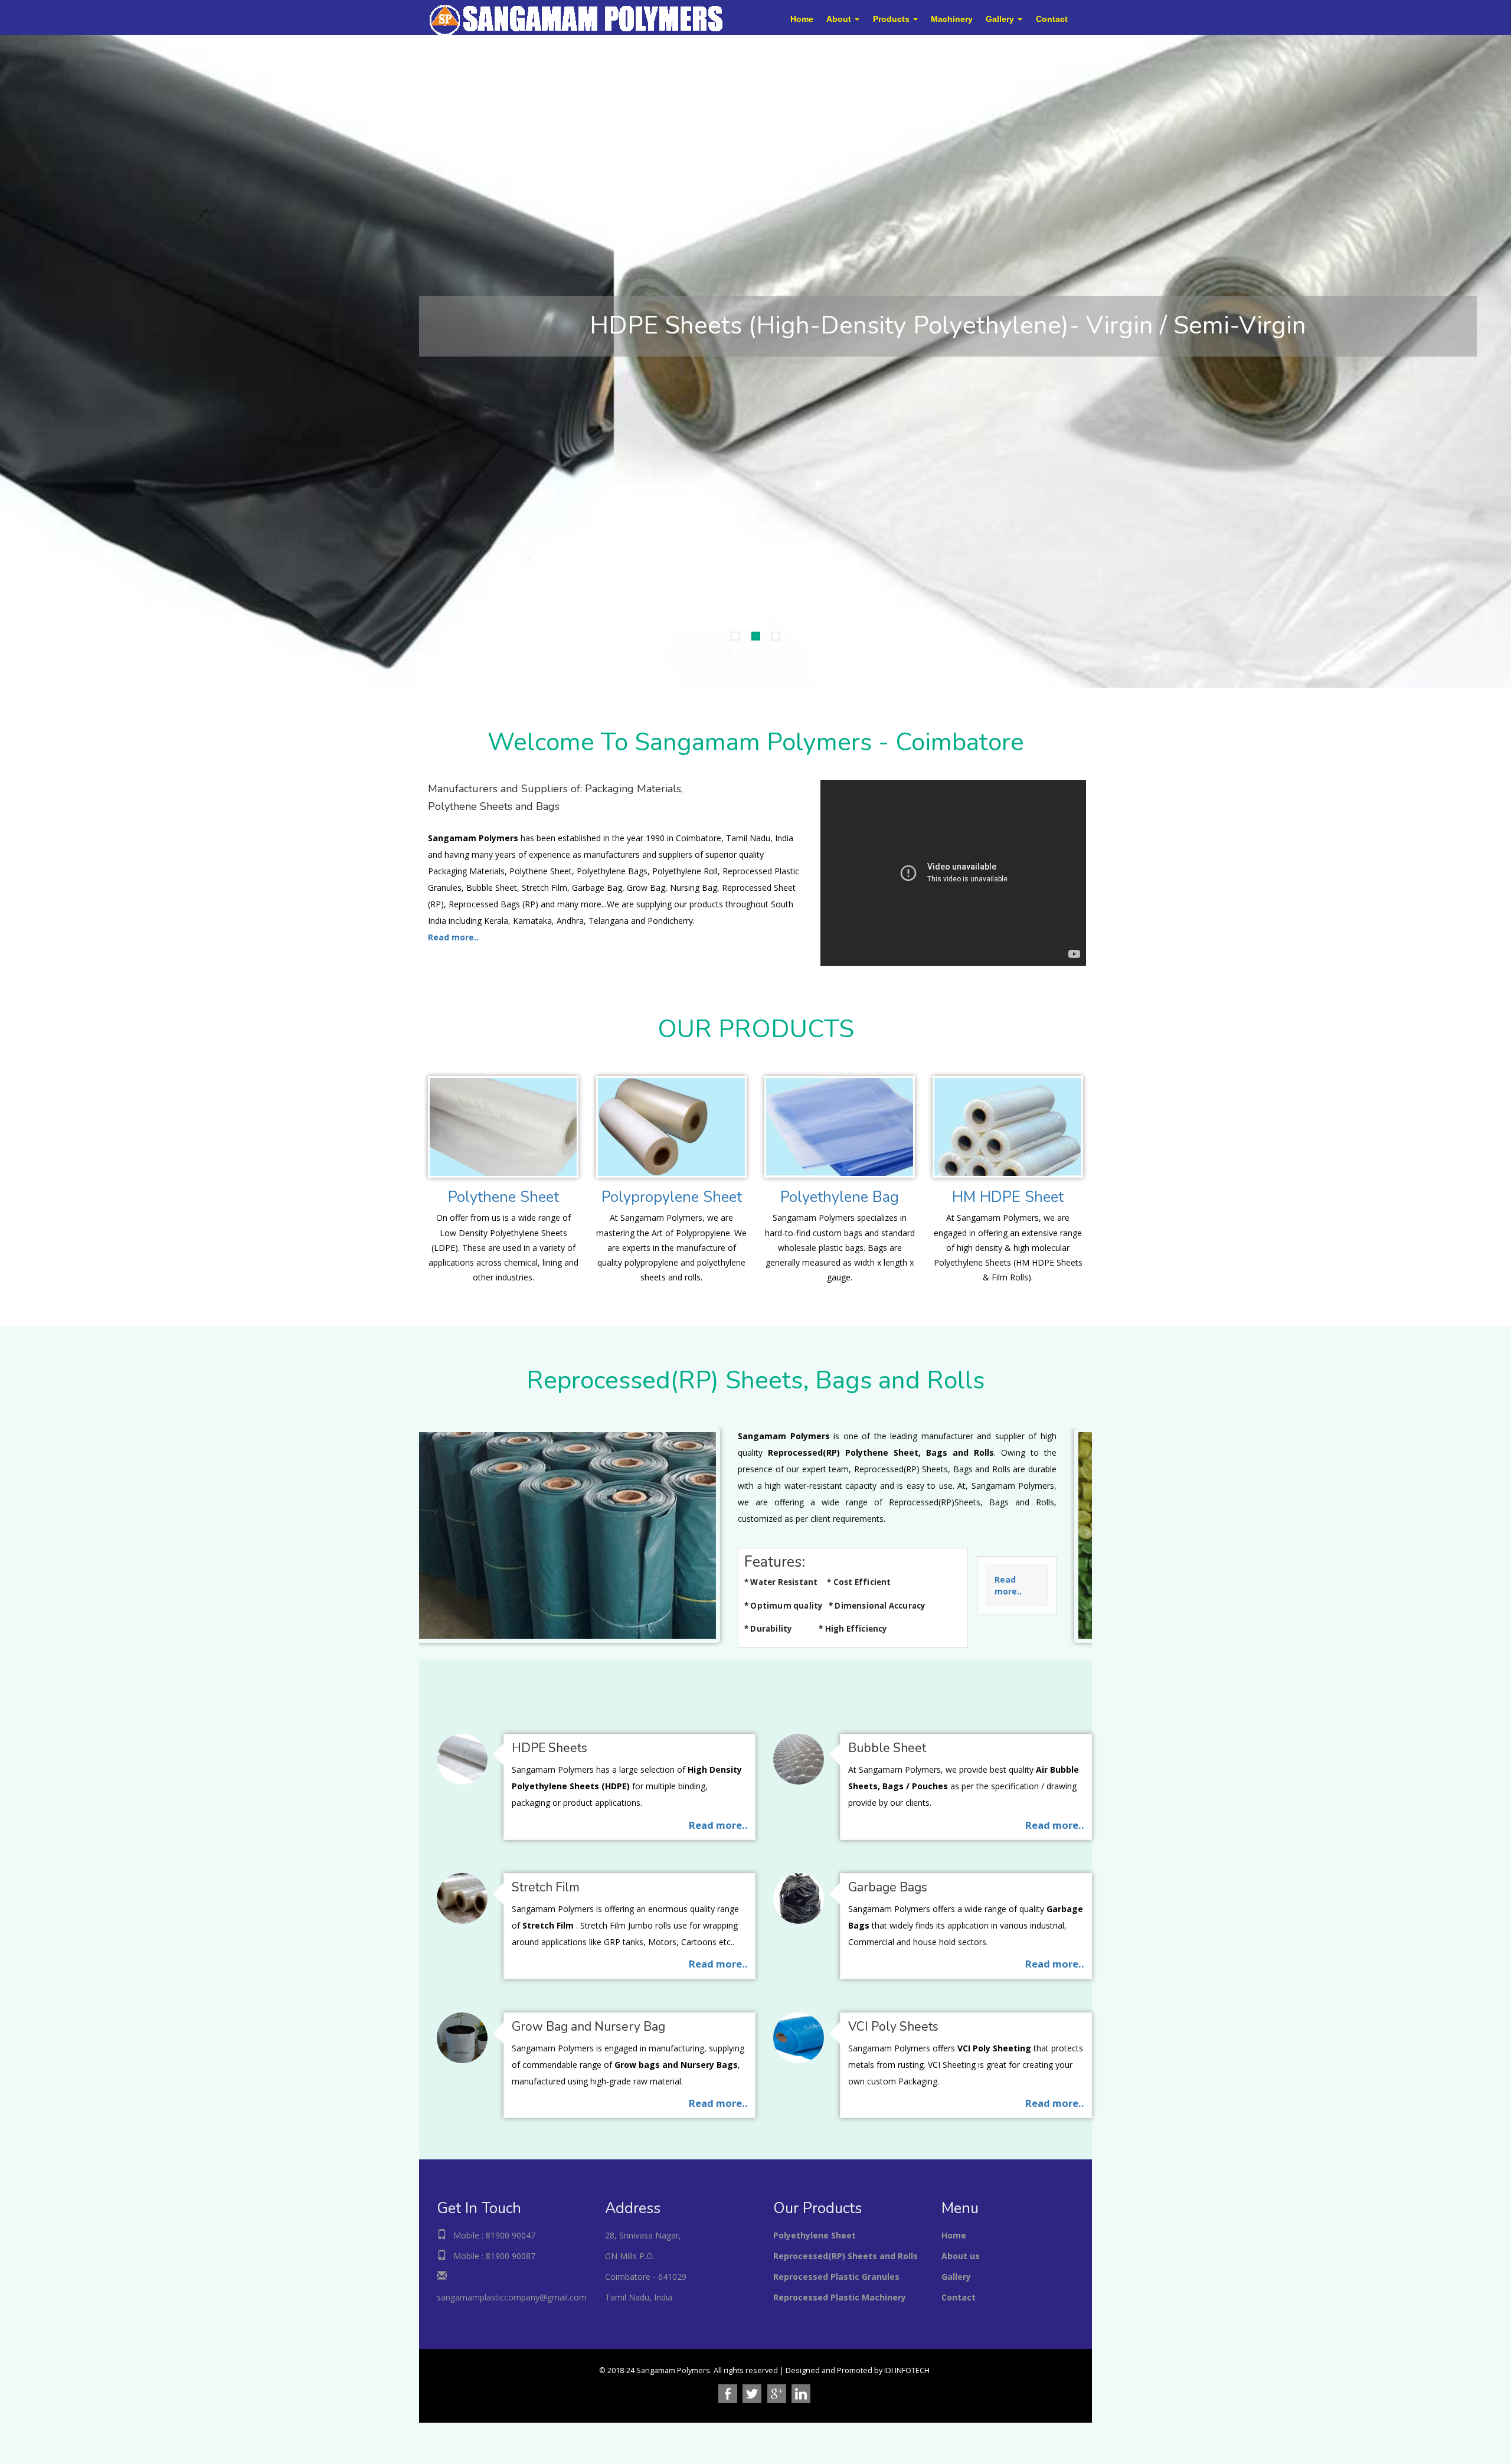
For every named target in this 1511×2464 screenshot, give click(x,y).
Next (9, 358)
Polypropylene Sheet (672, 1197)
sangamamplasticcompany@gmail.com (512, 2297)
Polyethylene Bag (840, 1197)
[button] (843, 19)
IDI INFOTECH (907, 2370)
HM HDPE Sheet (1008, 1197)
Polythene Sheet (503, 1197)
